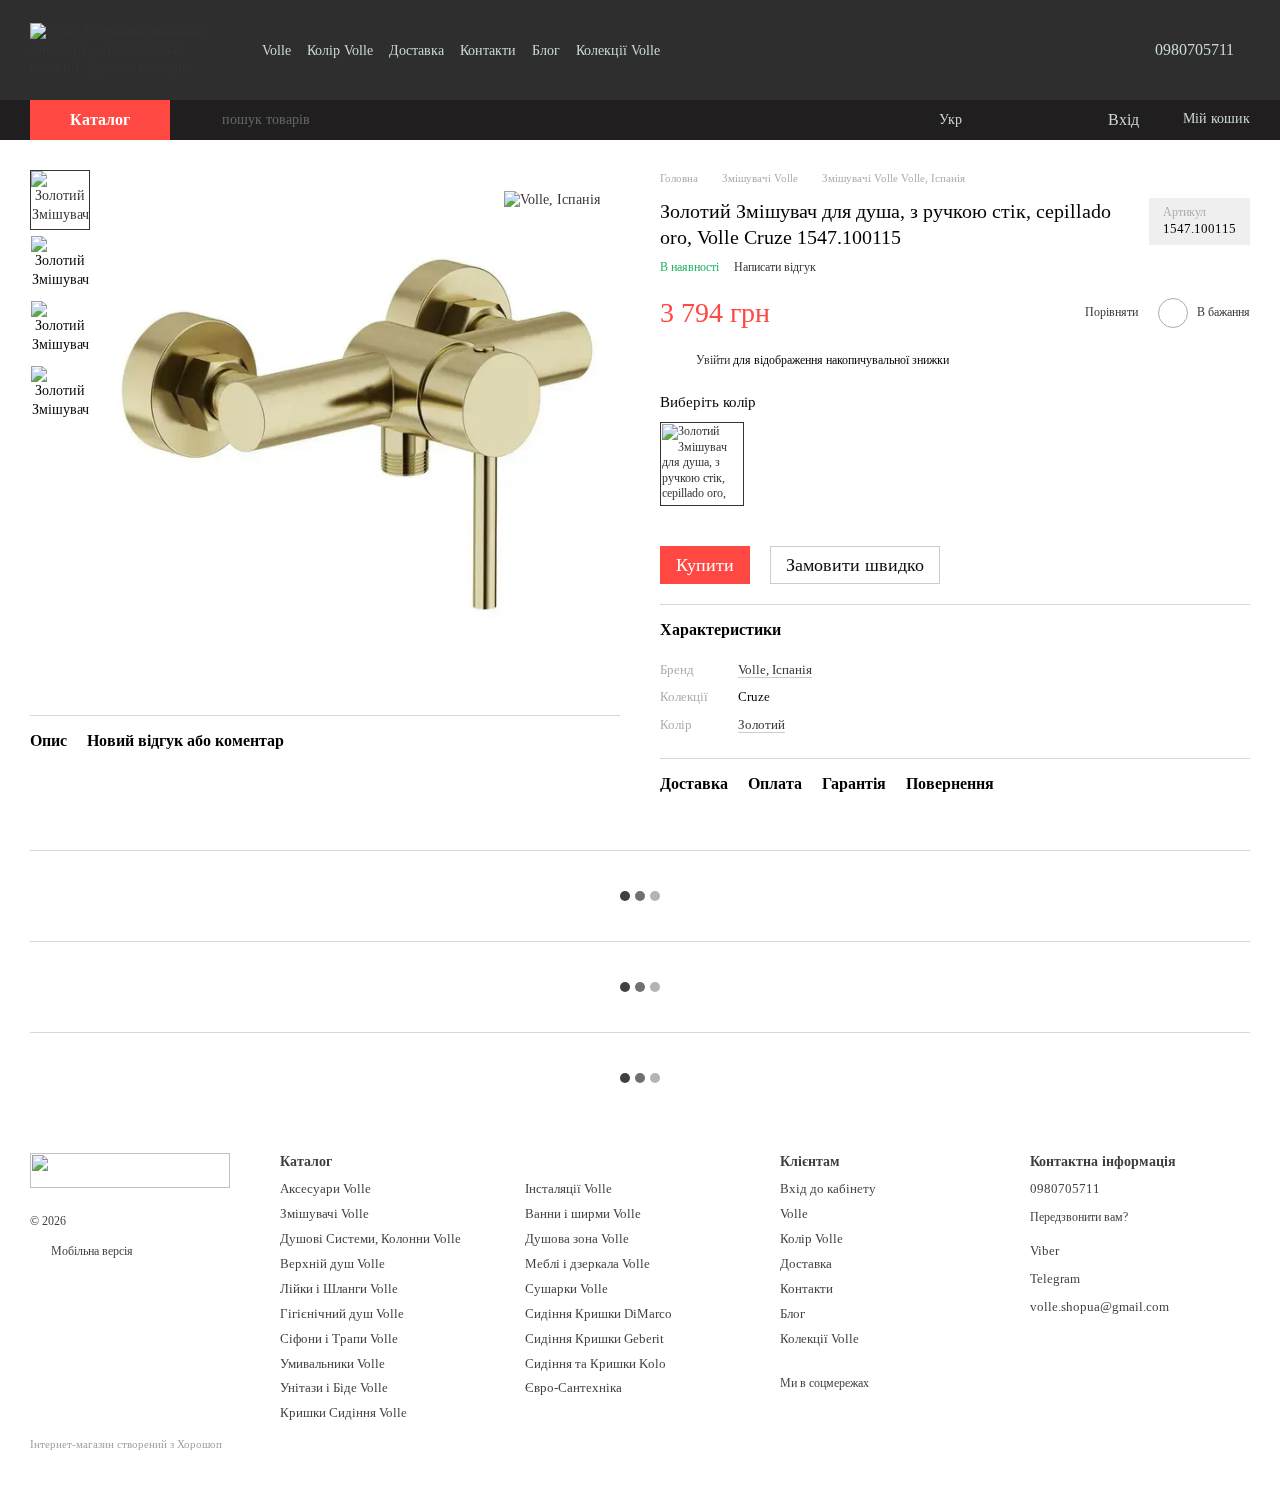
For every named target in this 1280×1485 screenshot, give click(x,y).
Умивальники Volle (332, 1363)
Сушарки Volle (566, 1288)
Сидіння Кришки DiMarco (598, 1313)
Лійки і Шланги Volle (339, 1288)
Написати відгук (775, 267)
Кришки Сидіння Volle (343, 1412)
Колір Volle (340, 50)
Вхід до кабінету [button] (828, 1188)
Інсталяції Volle (568, 1188)
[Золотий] (702, 464)
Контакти (488, 50)
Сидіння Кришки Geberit (594, 1338)
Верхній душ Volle (332, 1263)
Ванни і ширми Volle (583, 1213)
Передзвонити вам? (1079, 1217)
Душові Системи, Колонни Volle (370, 1238)
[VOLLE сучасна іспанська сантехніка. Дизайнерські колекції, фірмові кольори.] (130, 1169)
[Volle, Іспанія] (552, 199)
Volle (276, 50)
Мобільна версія (90, 1251)
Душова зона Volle (577, 1238)
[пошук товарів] (206, 120)
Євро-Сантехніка (573, 1387)
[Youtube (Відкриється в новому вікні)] (688, 50)
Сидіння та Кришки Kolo (595, 1363)
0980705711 (1194, 49)
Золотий (761, 724)
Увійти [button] (713, 360)
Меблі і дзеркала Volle (587, 1263)
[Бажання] (1050, 120)
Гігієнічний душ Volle (342, 1313)
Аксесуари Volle (325, 1188)
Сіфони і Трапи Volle (339, 1338)
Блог (546, 50)
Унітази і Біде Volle (334, 1387)
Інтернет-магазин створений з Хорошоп (126, 1444)
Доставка (416, 50)
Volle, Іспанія (775, 669)
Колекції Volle (618, 50)
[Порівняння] (1010, 120)
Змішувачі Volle (324, 1213)
